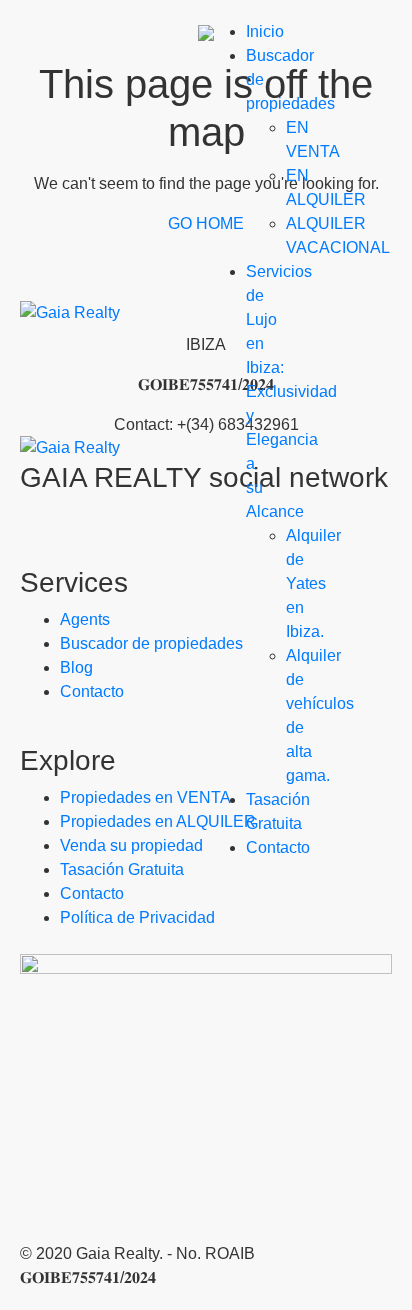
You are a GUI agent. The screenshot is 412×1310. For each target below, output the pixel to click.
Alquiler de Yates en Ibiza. (313, 583)
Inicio (265, 31)
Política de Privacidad (137, 917)
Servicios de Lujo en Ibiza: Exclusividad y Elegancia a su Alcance (291, 391)
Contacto (278, 847)
